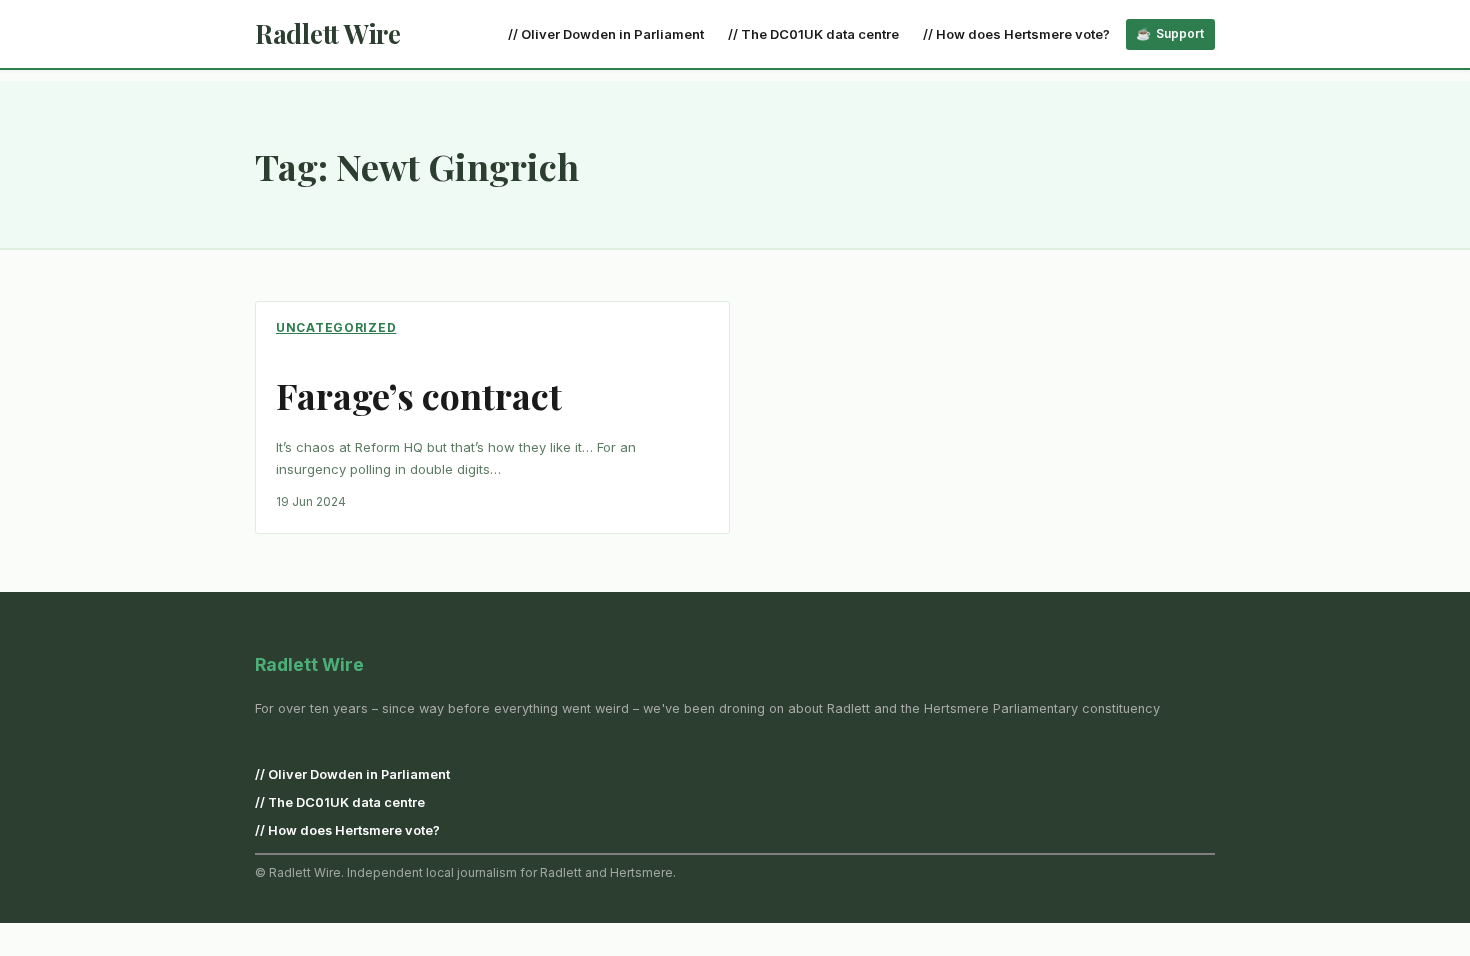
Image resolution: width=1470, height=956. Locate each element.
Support (1180, 33)
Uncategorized (336, 327)
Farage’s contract (419, 395)
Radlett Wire (328, 33)
